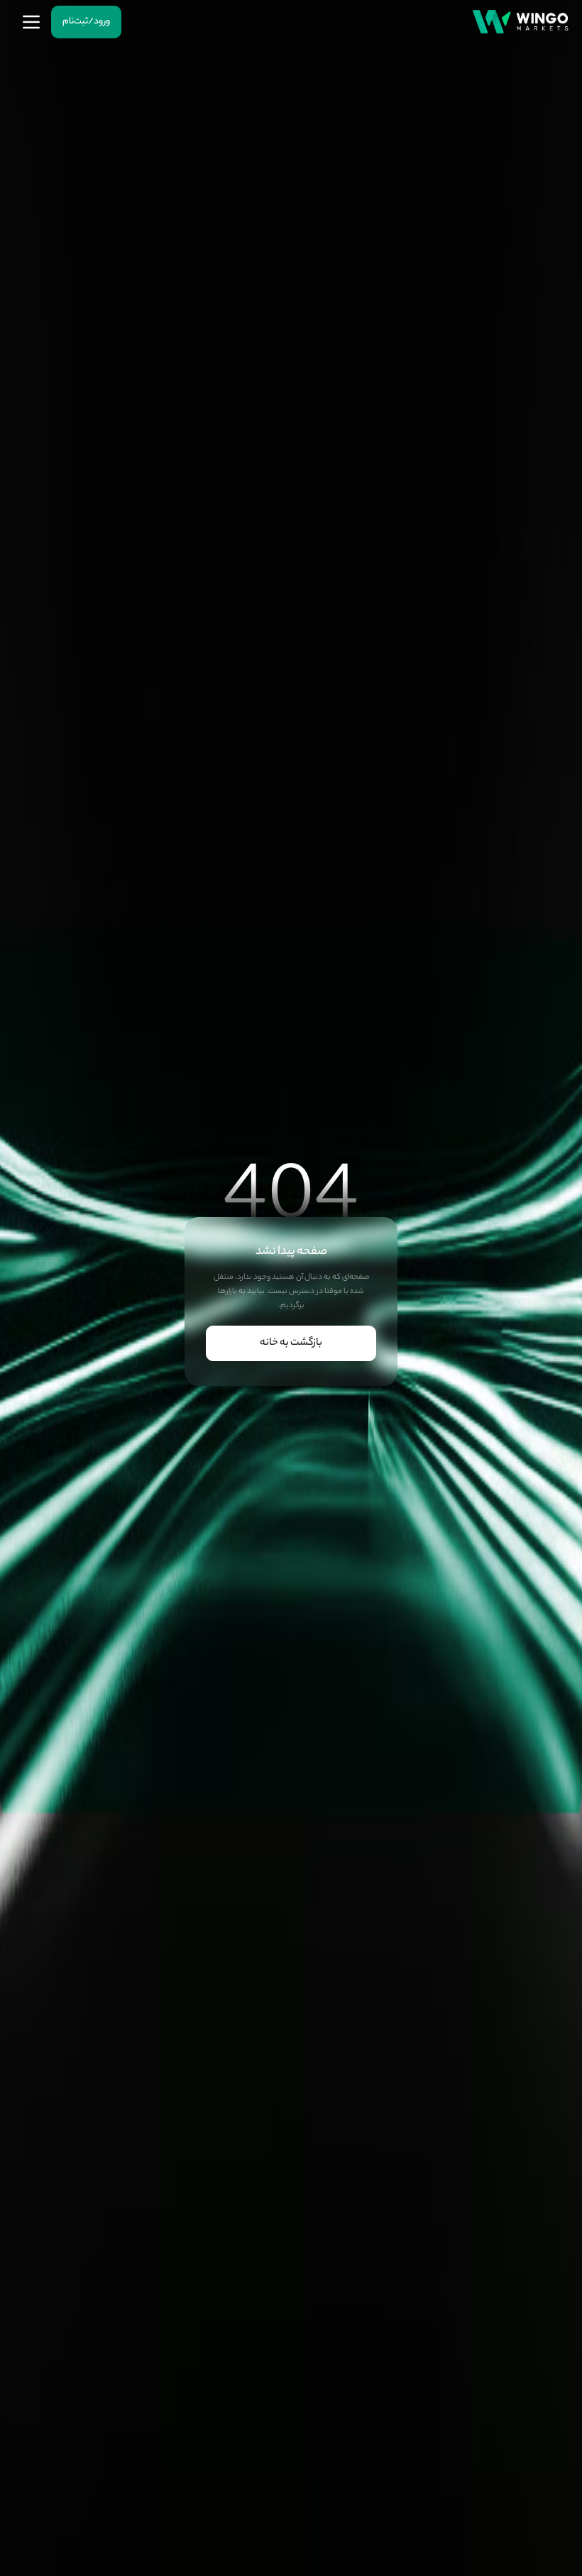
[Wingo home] (520, 22)
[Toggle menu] (31, 22)
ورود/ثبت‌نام (86, 22)
